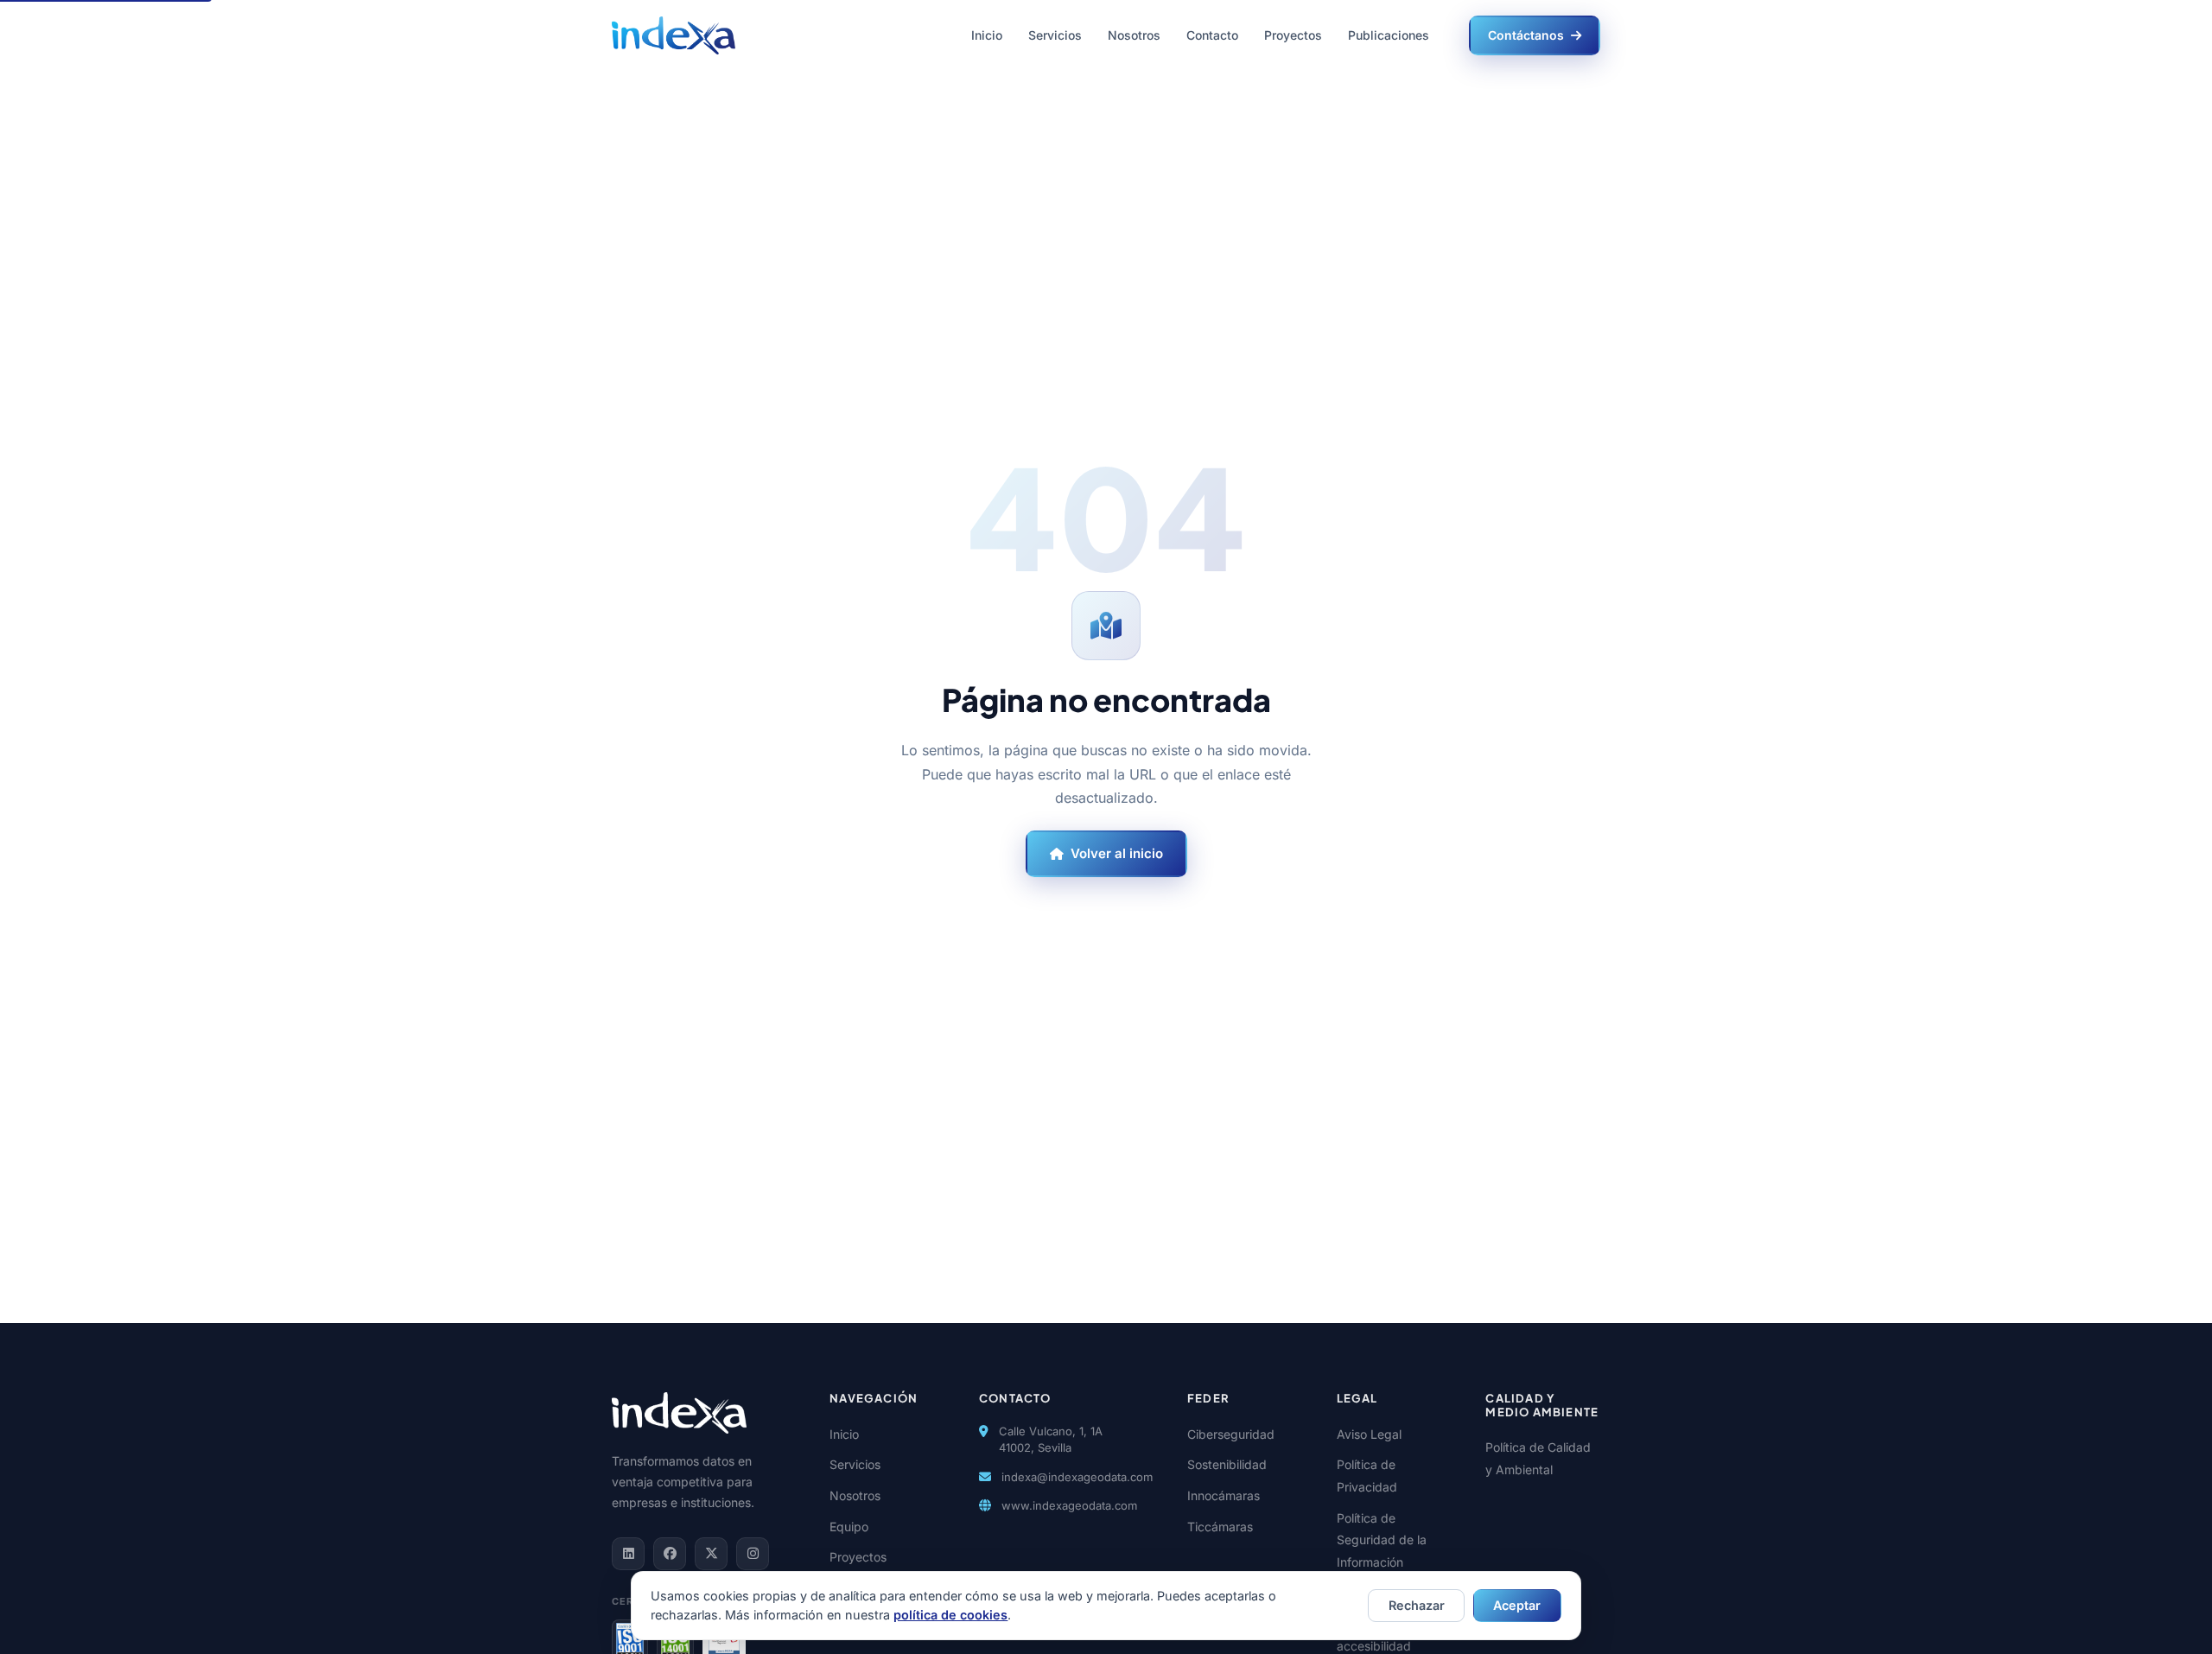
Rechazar (1417, 1605)
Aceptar (1517, 1605)
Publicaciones (1389, 35)
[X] (711, 1554)
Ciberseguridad (1231, 1434)
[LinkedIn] (628, 1554)
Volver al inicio (1117, 853)
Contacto (1212, 35)
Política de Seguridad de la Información (1382, 1540)
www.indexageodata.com (1069, 1505)
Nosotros (1134, 35)
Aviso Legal (1369, 1434)
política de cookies (950, 1615)
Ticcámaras (1220, 1527)
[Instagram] (753, 1554)
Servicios (1055, 35)
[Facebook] (670, 1554)
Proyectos (1293, 35)
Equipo (849, 1527)
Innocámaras (1224, 1495)
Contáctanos (1526, 35)
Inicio (987, 35)
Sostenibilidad (1227, 1464)
